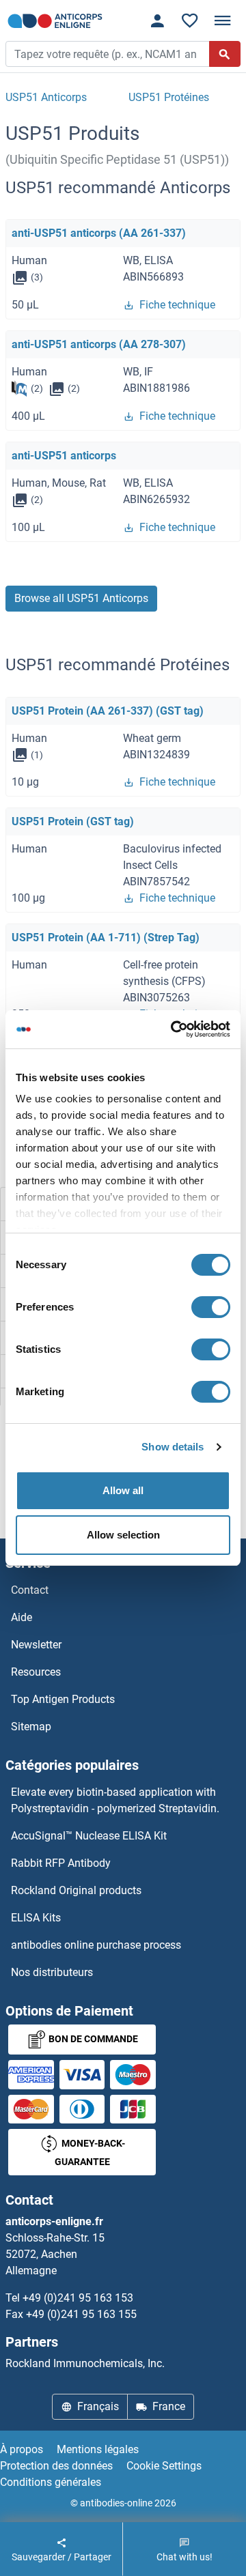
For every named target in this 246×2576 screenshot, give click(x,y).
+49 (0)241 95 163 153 (78, 2298)
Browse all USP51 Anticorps (81, 598)
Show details (173, 1447)
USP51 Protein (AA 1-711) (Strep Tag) (106, 938)
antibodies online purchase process (96, 1945)
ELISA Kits (36, 1918)
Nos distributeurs (52, 1972)
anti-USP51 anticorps (64, 456)
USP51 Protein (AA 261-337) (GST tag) (108, 711)
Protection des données (56, 2466)
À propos (22, 2449)
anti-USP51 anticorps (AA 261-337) (99, 233)
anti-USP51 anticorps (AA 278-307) (99, 344)
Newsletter (36, 1645)
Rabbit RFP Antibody (61, 1863)
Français (98, 2406)
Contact (30, 1590)
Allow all (123, 1490)
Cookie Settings (164, 2466)
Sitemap (31, 1727)
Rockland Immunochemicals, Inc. (85, 2363)
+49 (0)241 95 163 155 (81, 2314)
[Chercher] (225, 54)
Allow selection (123, 1535)
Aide (22, 1617)
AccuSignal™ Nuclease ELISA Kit (89, 1836)
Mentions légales (98, 2449)
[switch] (211, 1307)
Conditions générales (51, 2482)
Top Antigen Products (63, 1699)
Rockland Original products (76, 1890)
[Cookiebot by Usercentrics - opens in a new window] (174, 1029)
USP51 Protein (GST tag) (73, 821)
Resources (36, 1672)
